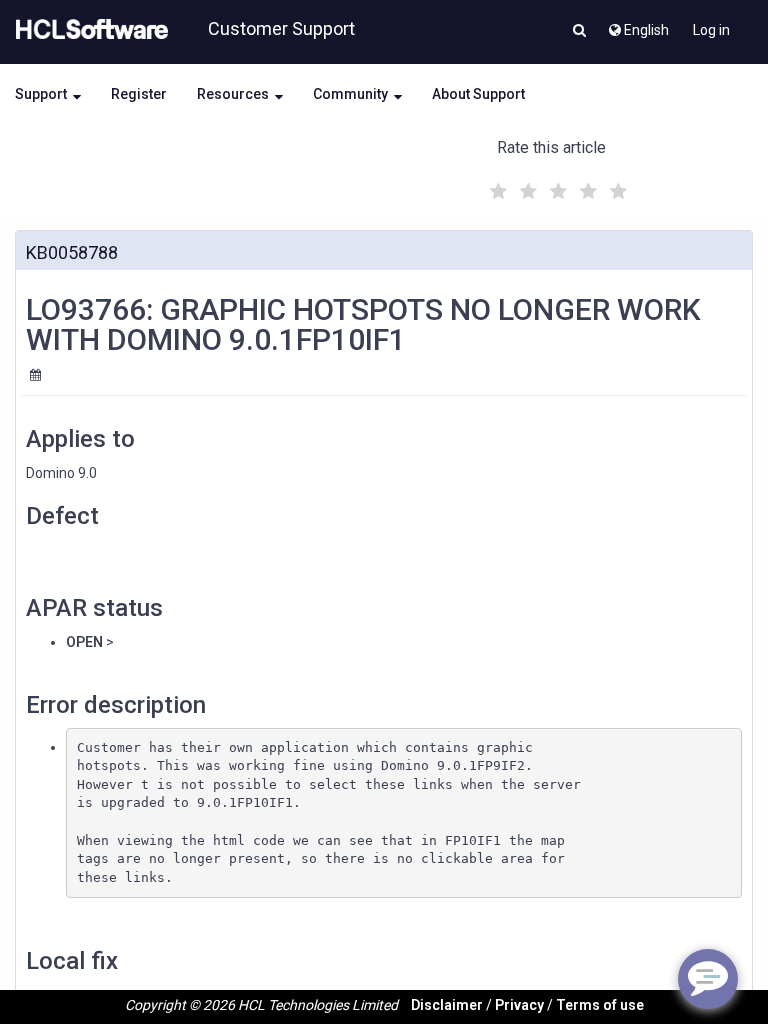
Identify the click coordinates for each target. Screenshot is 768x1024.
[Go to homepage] (88, 30)
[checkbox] (496, 186)
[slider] (556, 188)
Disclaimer (447, 1005)
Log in (711, 30)
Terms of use (600, 1005)
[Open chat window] (708, 979)
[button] (579, 32)
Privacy (519, 1005)
